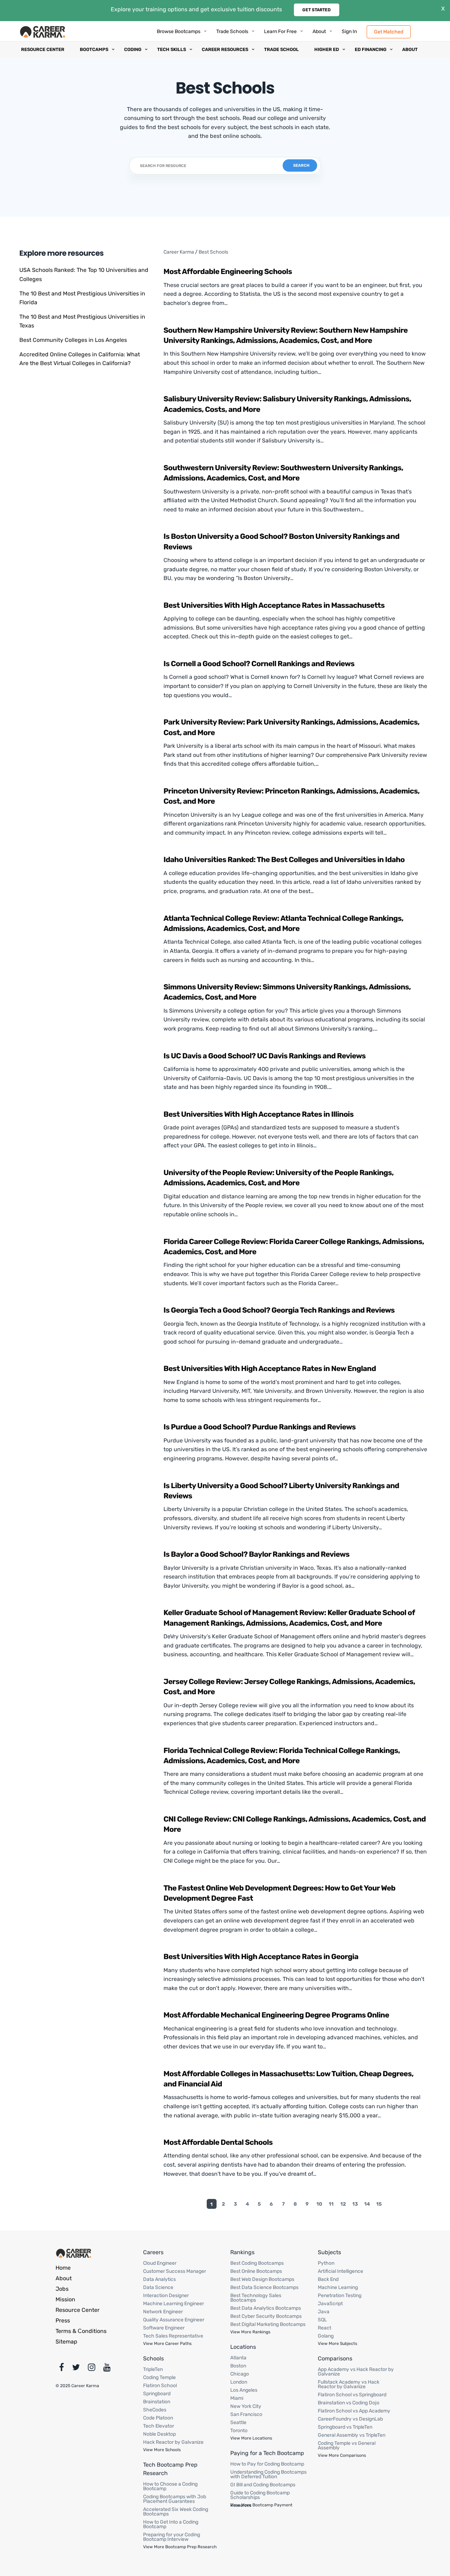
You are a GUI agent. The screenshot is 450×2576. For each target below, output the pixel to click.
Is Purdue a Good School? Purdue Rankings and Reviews (260, 1427)
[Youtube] (107, 2369)
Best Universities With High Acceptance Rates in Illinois (259, 1114)
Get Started (317, 10)
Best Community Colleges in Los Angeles (73, 340)
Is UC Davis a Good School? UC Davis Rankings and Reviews (265, 1056)
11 (331, 2204)
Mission (65, 2299)
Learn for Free (280, 31)
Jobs (62, 2289)
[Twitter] (76, 2369)
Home (63, 2268)
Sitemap (66, 2342)
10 (319, 2204)
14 (367, 2204)
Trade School (281, 49)
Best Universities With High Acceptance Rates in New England (270, 1369)
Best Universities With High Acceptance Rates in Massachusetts (274, 605)
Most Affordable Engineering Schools (228, 272)
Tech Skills (172, 49)
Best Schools (213, 252)
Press (63, 2320)
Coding (133, 49)
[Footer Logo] (74, 2253)
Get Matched (389, 31)
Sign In (349, 31)
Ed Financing (371, 49)
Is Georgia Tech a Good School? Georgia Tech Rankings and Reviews (279, 1310)
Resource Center (43, 49)
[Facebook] (62, 2369)
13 (355, 2204)
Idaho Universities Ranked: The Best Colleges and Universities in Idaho (284, 860)
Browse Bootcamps (179, 31)
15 (379, 2204)
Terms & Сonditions (81, 2331)
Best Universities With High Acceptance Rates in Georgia (261, 1957)
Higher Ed (327, 49)
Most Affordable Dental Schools (218, 2143)
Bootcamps (94, 49)
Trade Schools (232, 31)
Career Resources (225, 49)
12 (343, 2204)
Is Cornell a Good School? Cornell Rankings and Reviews (259, 664)
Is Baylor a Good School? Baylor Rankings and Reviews (256, 1554)
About (319, 31)
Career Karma (179, 252)
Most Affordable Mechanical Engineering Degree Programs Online (276, 2015)
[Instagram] (92, 2369)
